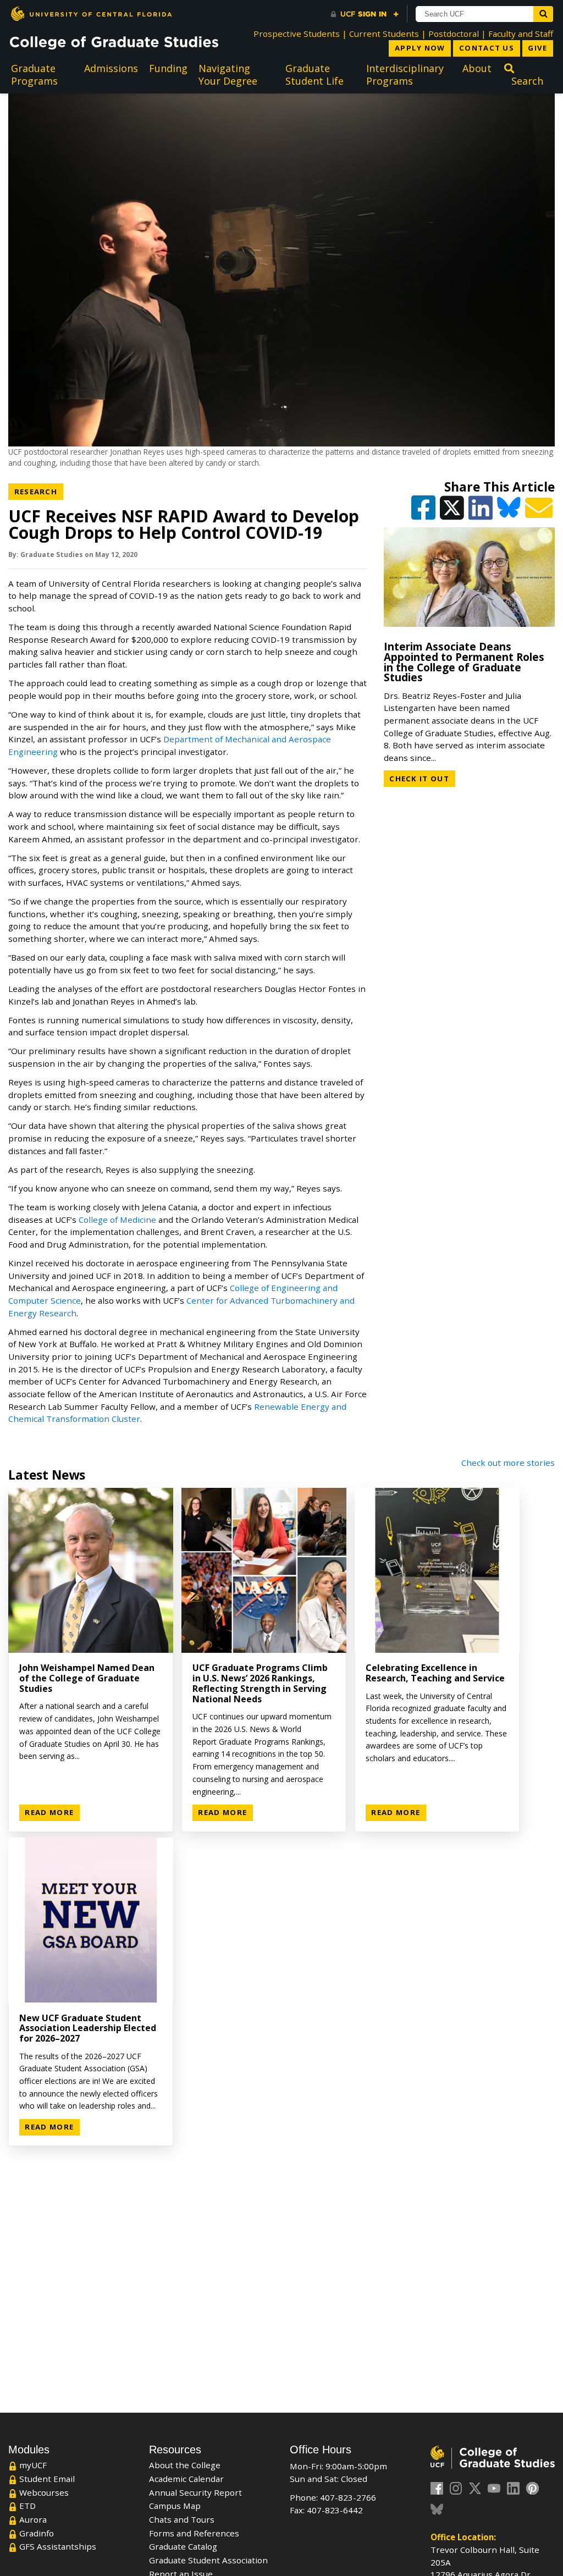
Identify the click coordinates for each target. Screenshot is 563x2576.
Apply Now (420, 48)
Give (537, 48)
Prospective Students (297, 34)
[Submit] (543, 14)
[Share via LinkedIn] (482, 512)
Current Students (384, 34)
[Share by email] (540, 512)
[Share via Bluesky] (510, 512)
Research (39, 491)
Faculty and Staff (521, 34)
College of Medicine (117, 1220)
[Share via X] (453, 512)
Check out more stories (508, 1463)
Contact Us (487, 48)
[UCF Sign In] (365, 14)
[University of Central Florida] (91, 13)
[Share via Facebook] (424, 512)
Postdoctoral (454, 34)
